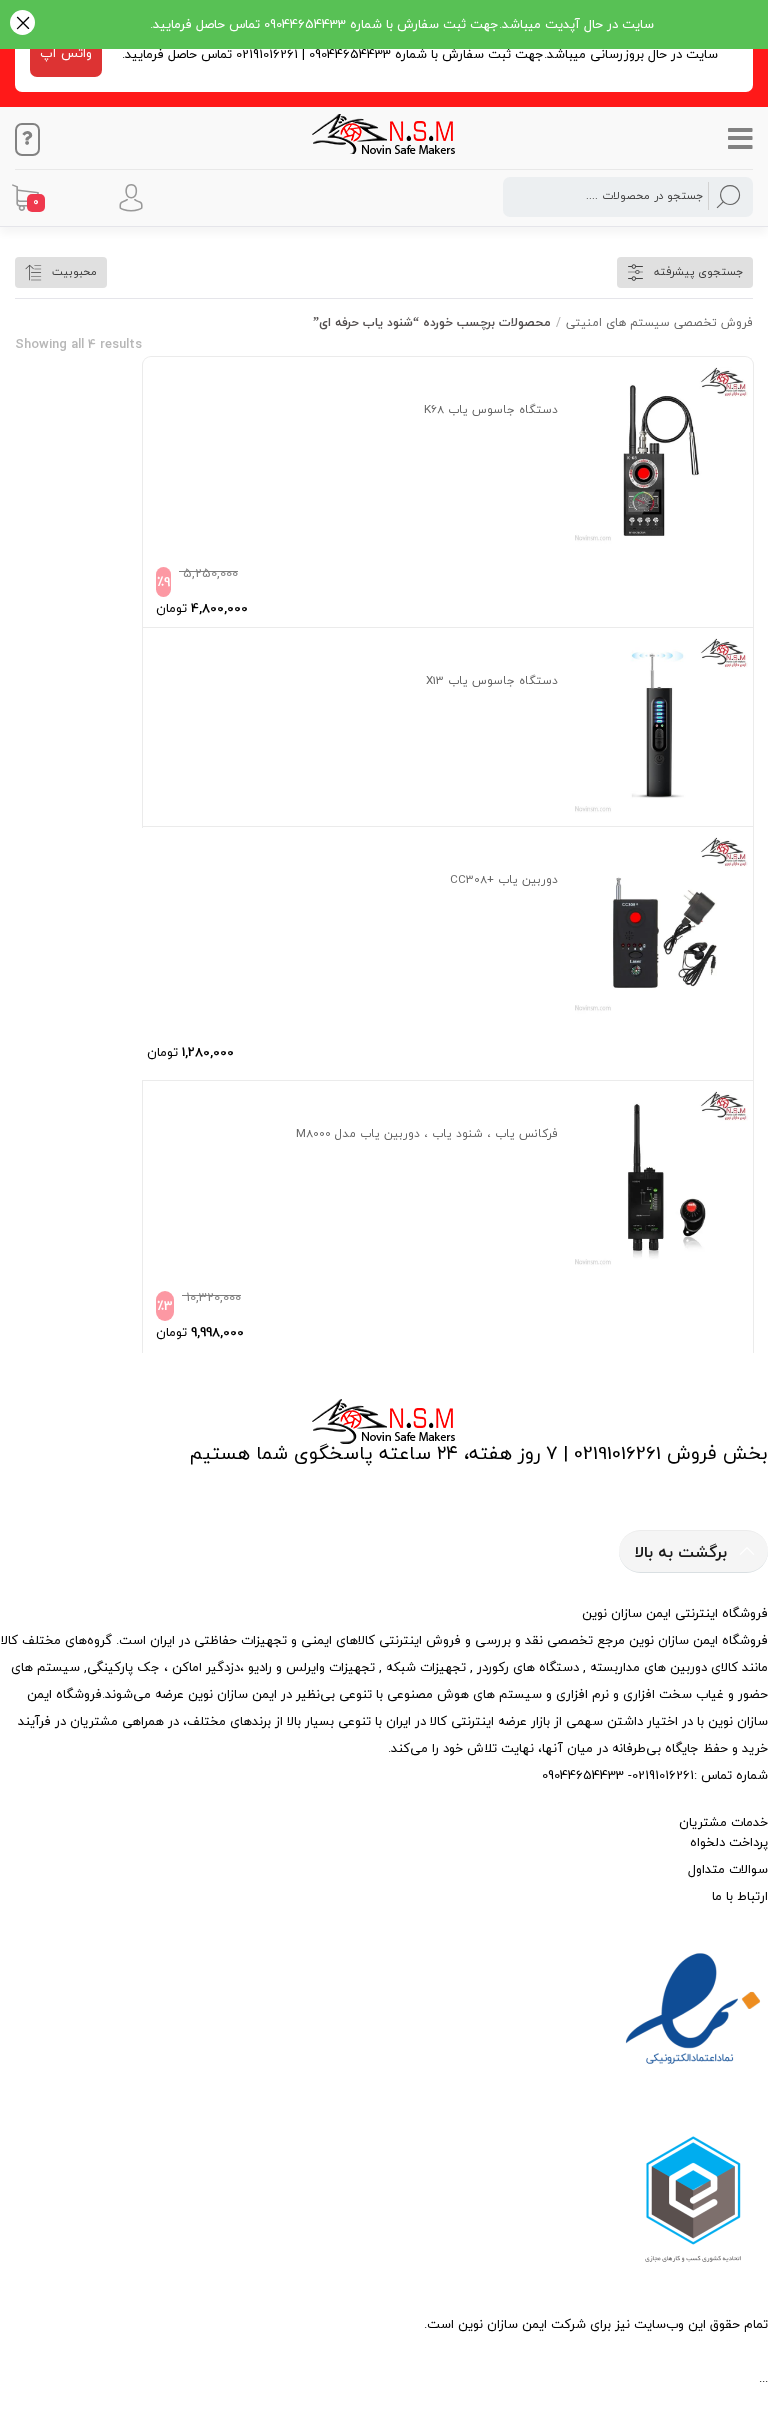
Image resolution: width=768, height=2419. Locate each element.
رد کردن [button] (22, 24)
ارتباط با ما (740, 1896)
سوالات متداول (728, 1869)
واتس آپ (66, 53)
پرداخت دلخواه (729, 1842)
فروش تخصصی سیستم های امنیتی (659, 322)
